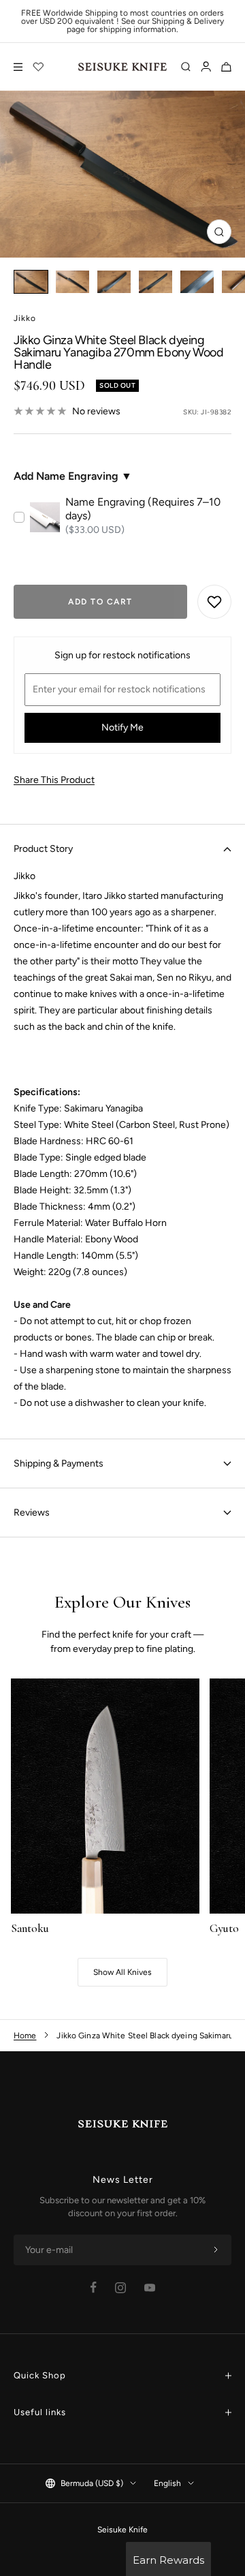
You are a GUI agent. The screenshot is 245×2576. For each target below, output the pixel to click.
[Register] (216, 2250)
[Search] (186, 67)
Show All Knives (122, 1972)
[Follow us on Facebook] (94, 2287)
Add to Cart (100, 602)
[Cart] (226, 67)
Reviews (32, 1513)
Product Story (43, 849)
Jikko (25, 318)
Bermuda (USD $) (92, 2483)
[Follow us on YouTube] (150, 2288)
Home (25, 2036)
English (167, 2483)
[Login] (206, 67)
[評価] (39, 67)
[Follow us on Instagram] (120, 2288)
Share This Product (54, 780)
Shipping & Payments (59, 1463)
